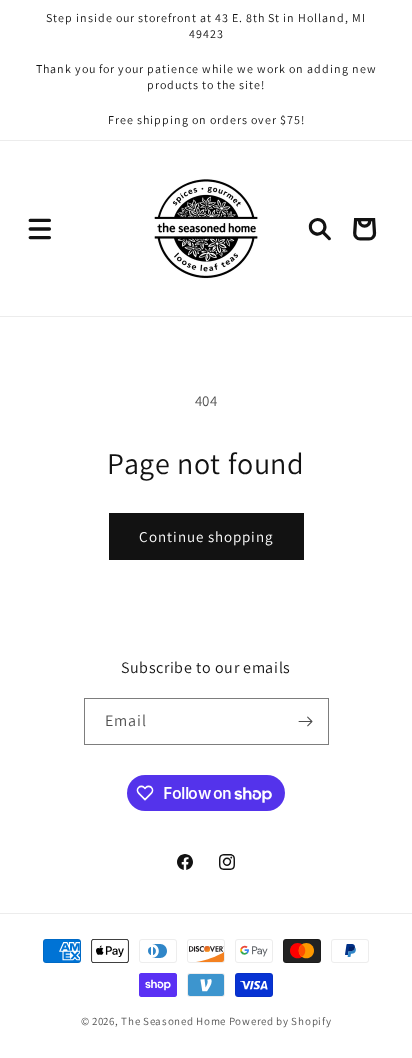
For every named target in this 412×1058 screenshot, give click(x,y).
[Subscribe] (306, 721)
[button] (40, 229)
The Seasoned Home (173, 1021)
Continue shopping (206, 536)
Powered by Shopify (280, 1021)
